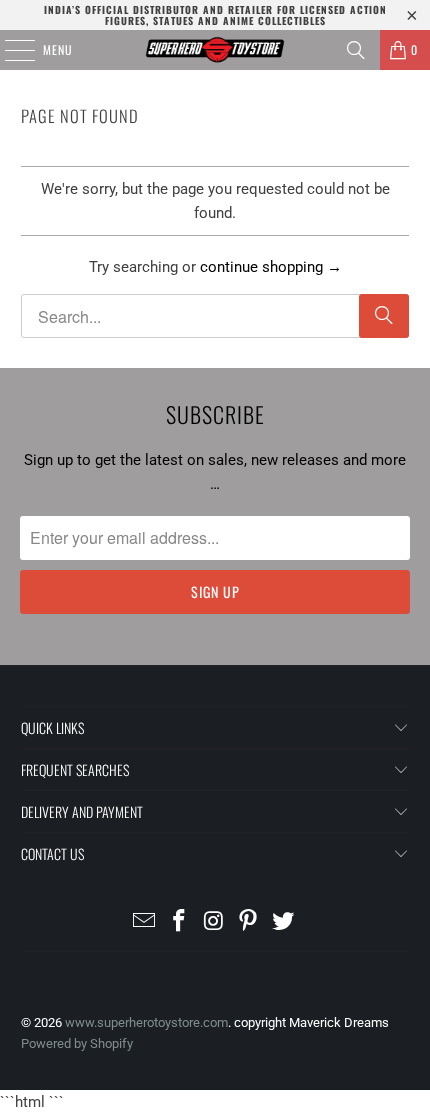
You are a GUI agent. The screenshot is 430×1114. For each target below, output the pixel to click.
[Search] (356, 50)
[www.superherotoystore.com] (215, 50)
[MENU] (9, 50)
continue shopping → (271, 267)
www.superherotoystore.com (146, 1022)
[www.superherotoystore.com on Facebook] (179, 922)
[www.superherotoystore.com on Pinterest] (249, 922)
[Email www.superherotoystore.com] (145, 922)
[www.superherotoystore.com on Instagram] (214, 922)
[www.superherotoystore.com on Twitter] (284, 922)
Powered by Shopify (77, 1043)
